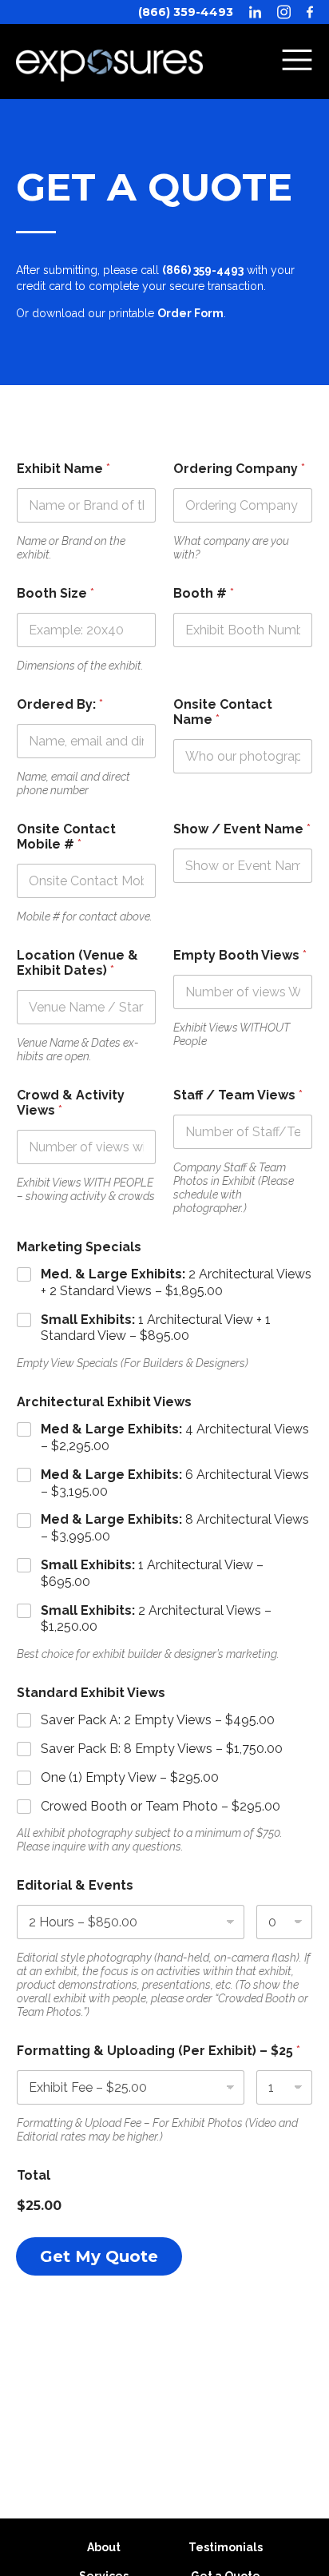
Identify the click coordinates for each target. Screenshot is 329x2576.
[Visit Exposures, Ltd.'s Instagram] (284, 12)
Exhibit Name (63, 469)
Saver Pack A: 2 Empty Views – (158, 1720)
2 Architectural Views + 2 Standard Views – (176, 1282)
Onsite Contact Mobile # (66, 837)
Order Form (190, 313)
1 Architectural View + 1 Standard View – (156, 1328)
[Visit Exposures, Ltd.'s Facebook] (310, 12)
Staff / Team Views (238, 1095)
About (104, 2547)
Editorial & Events (75, 1885)
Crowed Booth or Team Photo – (161, 1806)
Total (34, 2175)
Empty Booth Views (240, 955)
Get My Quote (99, 2256)
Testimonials (226, 2547)
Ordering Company (239, 469)
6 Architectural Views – (175, 1483)
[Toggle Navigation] (297, 62)
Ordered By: (60, 704)
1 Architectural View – (152, 1573)
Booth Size (55, 593)
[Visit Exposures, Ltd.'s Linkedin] (255, 12)
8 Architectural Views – (175, 1528)
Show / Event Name (242, 829)
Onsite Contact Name (223, 712)
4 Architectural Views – (175, 1437)
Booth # (204, 593)
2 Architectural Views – (156, 1619)
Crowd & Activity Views (71, 1103)
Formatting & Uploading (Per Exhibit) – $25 (159, 2051)
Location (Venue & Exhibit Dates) (77, 963)
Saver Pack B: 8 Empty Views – (162, 1749)
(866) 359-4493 (186, 12)
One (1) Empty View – (130, 1777)
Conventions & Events (165, 37)
